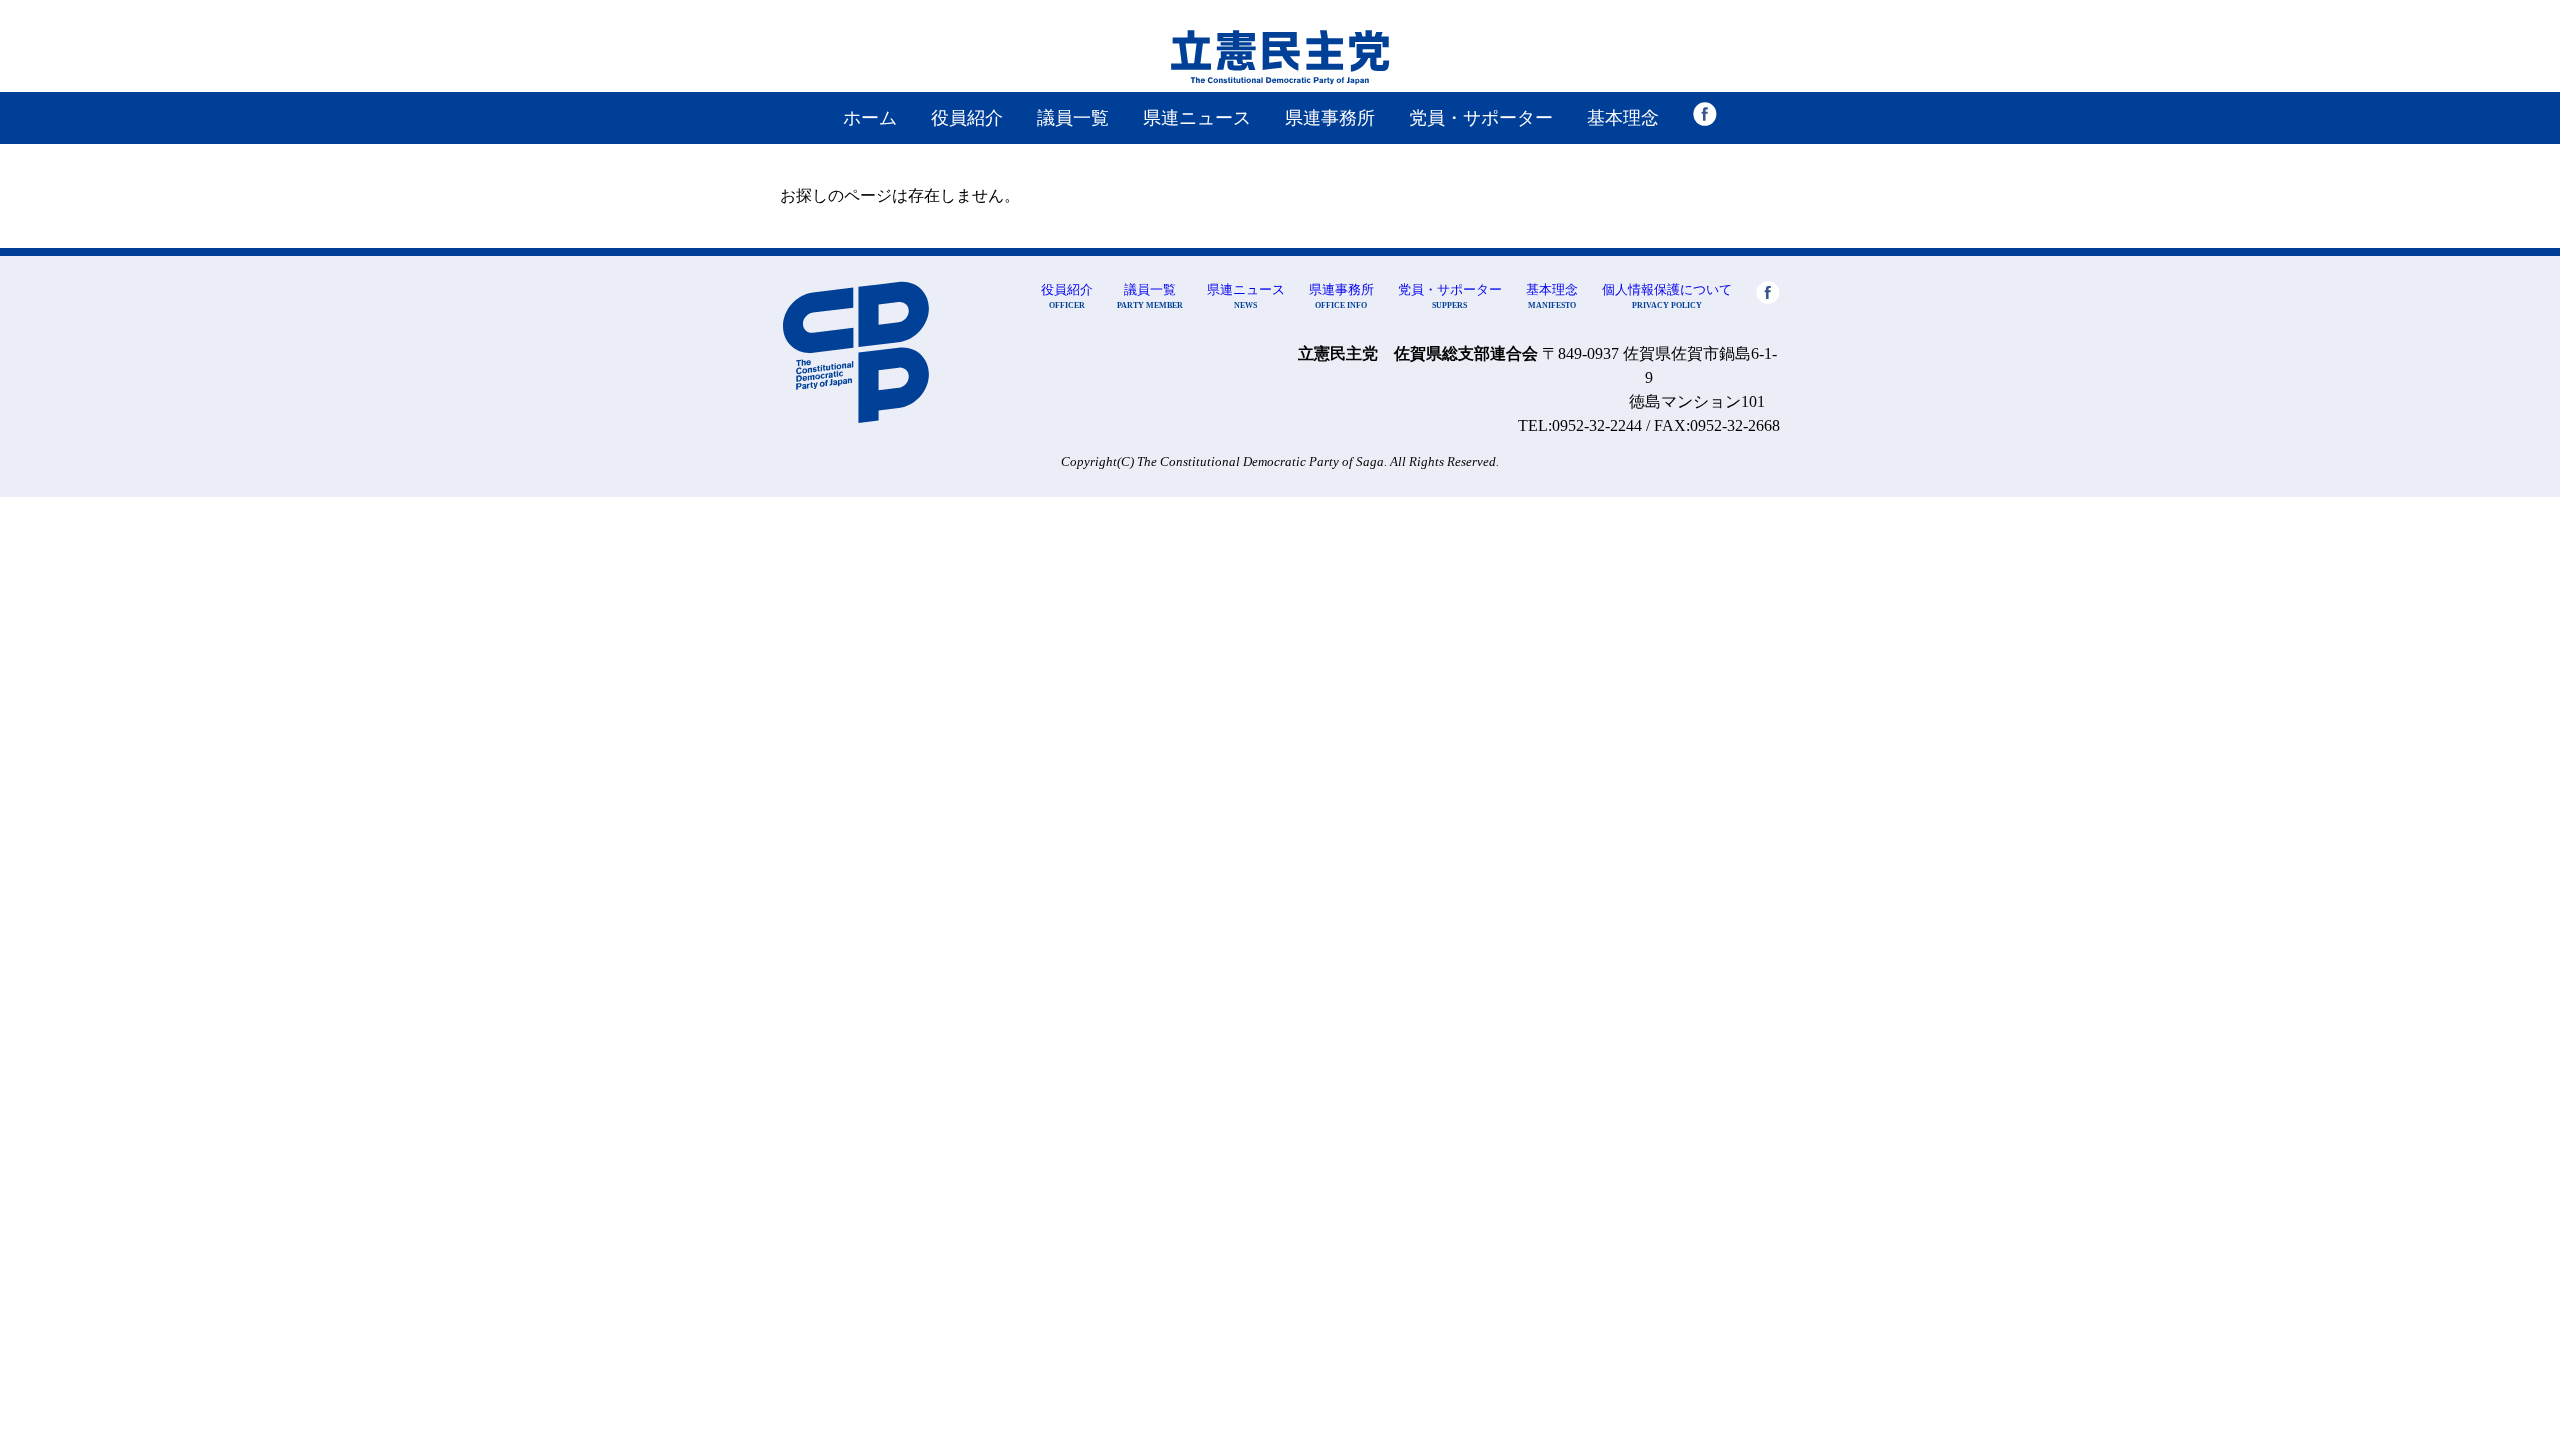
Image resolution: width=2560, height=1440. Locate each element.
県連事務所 (1330, 118)
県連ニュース (1197, 118)
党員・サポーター (1481, 118)
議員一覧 (1073, 118)
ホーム (870, 118)
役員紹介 (967, 118)
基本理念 (1623, 118)
